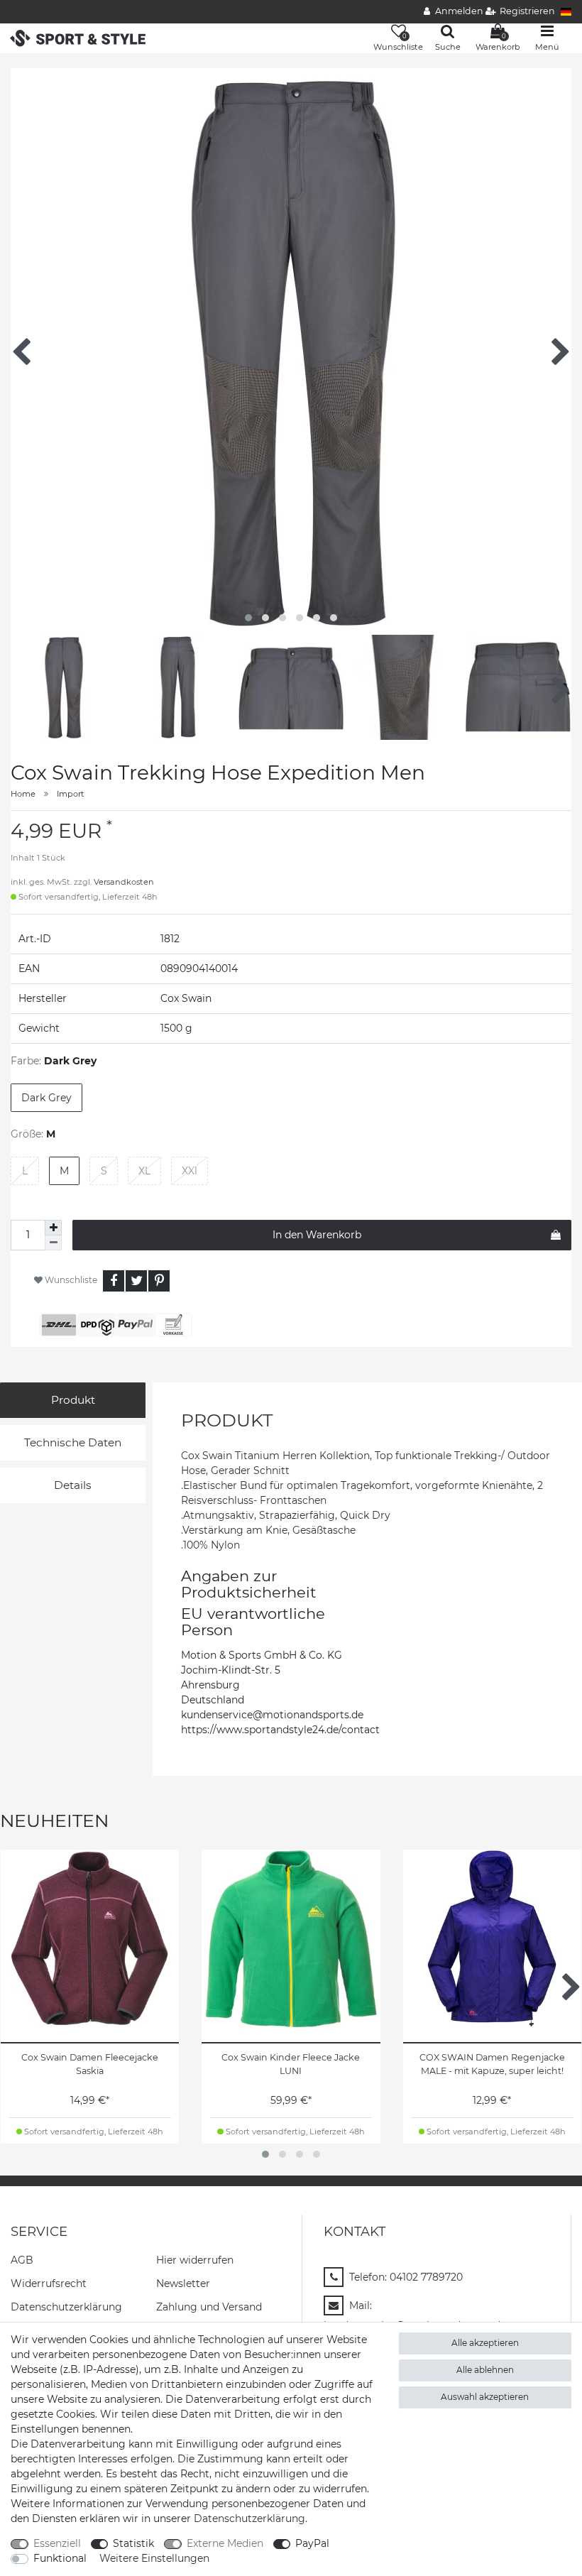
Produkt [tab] (73, 1400)
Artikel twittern (136, 1281)
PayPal (312, 2543)
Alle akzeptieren (485, 2343)
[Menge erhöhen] (53, 1228)
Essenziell (57, 2543)
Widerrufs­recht (49, 2283)
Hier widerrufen (195, 2260)
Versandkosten (124, 882)
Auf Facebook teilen (114, 1281)
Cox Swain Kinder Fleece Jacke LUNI (291, 2064)
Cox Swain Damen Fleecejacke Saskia (90, 2064)
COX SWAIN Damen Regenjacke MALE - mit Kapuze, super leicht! (492, 2064)
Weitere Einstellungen (154, 2558)
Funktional (60, 2558)
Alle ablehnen (485, 2370)
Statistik (133, 2543)
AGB (22, 2260)
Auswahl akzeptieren (485, 2397)
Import (71, 794)
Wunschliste (70, 1280)
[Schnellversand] (78, 37)
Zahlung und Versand (209, 2307)
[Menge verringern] (53, 1243)
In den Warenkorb (317, 1235)
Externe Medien (225, 2543)
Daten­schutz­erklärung (66, 2307)
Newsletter (183, 2283)
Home (23, 794)
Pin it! (159, 1281)
